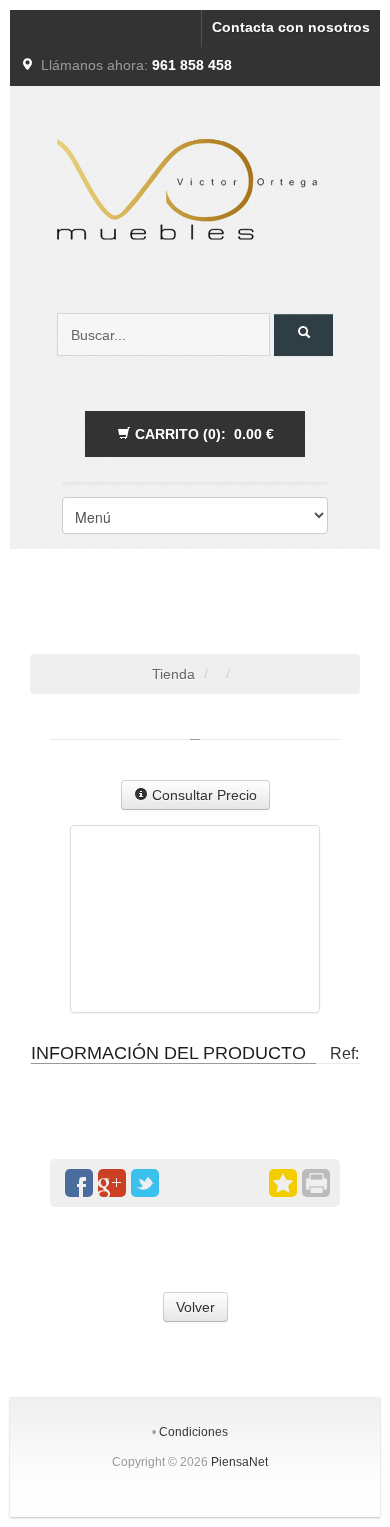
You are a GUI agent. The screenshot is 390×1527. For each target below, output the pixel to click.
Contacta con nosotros (291, 27)
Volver (195, 1307)
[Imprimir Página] (316, 1183)
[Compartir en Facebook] (79, 1183)
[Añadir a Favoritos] (283, 1183)
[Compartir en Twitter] (145, 1183)
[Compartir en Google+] (112, 1183)
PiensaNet (239, 1462)
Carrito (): (202, 434)
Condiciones (193, 1432)
